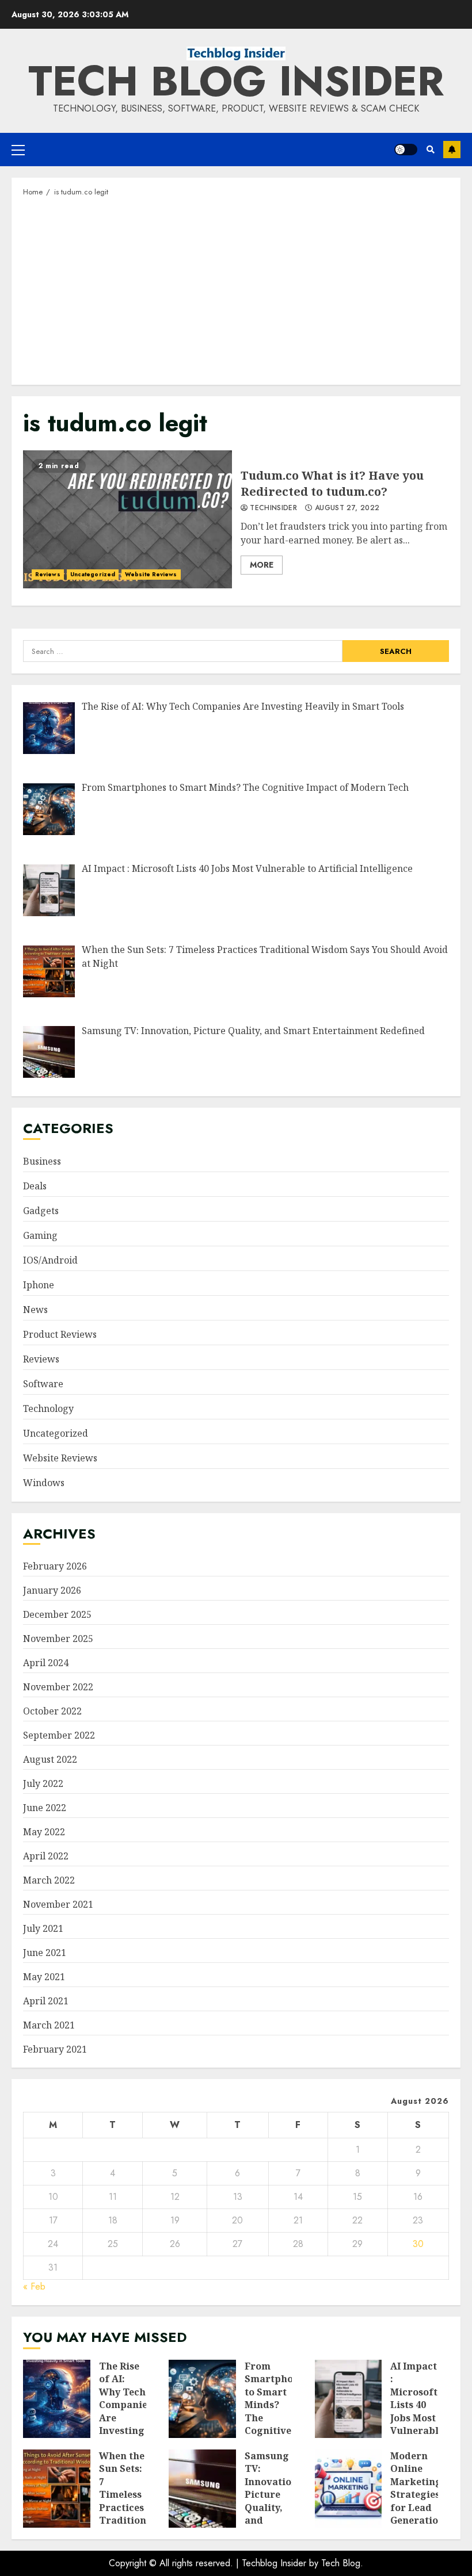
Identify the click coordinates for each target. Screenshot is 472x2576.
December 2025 (57, 1614)
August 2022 (50, 1759)
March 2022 (49, 1880)
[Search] (430, 150)
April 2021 (46, 2001)
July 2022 (43, 1783)
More (262, 565)
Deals (35, 1186)
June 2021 (45, 1953)
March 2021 (49, 2025)
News (35, 1310)
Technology (48, 1408)
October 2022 (52, 1711)
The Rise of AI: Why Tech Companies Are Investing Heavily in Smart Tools (57, 2399)
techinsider (272, 508)
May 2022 (44, 1832)
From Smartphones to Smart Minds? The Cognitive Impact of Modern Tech (202, 2399)
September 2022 (59, 1735)
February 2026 (55, 1566)
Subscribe (452, 150)
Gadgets (41, 1211)
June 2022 (45, 1808)
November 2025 (58, 1639)
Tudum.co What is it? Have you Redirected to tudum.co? (127, 519)
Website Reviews (151, 574)
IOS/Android (50, 1260)
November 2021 (58, 1904)
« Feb (34, 2286)
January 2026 (52, 1590)
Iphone (39, 1285)
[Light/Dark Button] (406, 150)
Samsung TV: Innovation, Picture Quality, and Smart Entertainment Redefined (202, 2489)
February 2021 (55, 2049)
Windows (44, 1483)
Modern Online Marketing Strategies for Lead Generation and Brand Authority (349, 2489)
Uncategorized (93, 574)
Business (42, 1161)
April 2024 (46, 1663)
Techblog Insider (274, 2563)
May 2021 (44, 1977)
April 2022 (46, 1856)
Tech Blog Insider (236, 81)
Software (43, 1384)
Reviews (48, 574)
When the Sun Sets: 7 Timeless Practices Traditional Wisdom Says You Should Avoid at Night (57, 2489)
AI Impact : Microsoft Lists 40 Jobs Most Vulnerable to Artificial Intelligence (349, 2399)
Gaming (40, 1235)
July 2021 (43, 1928)
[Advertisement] (236, 290)
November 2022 (58, 1687)
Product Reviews (60, 1334)
